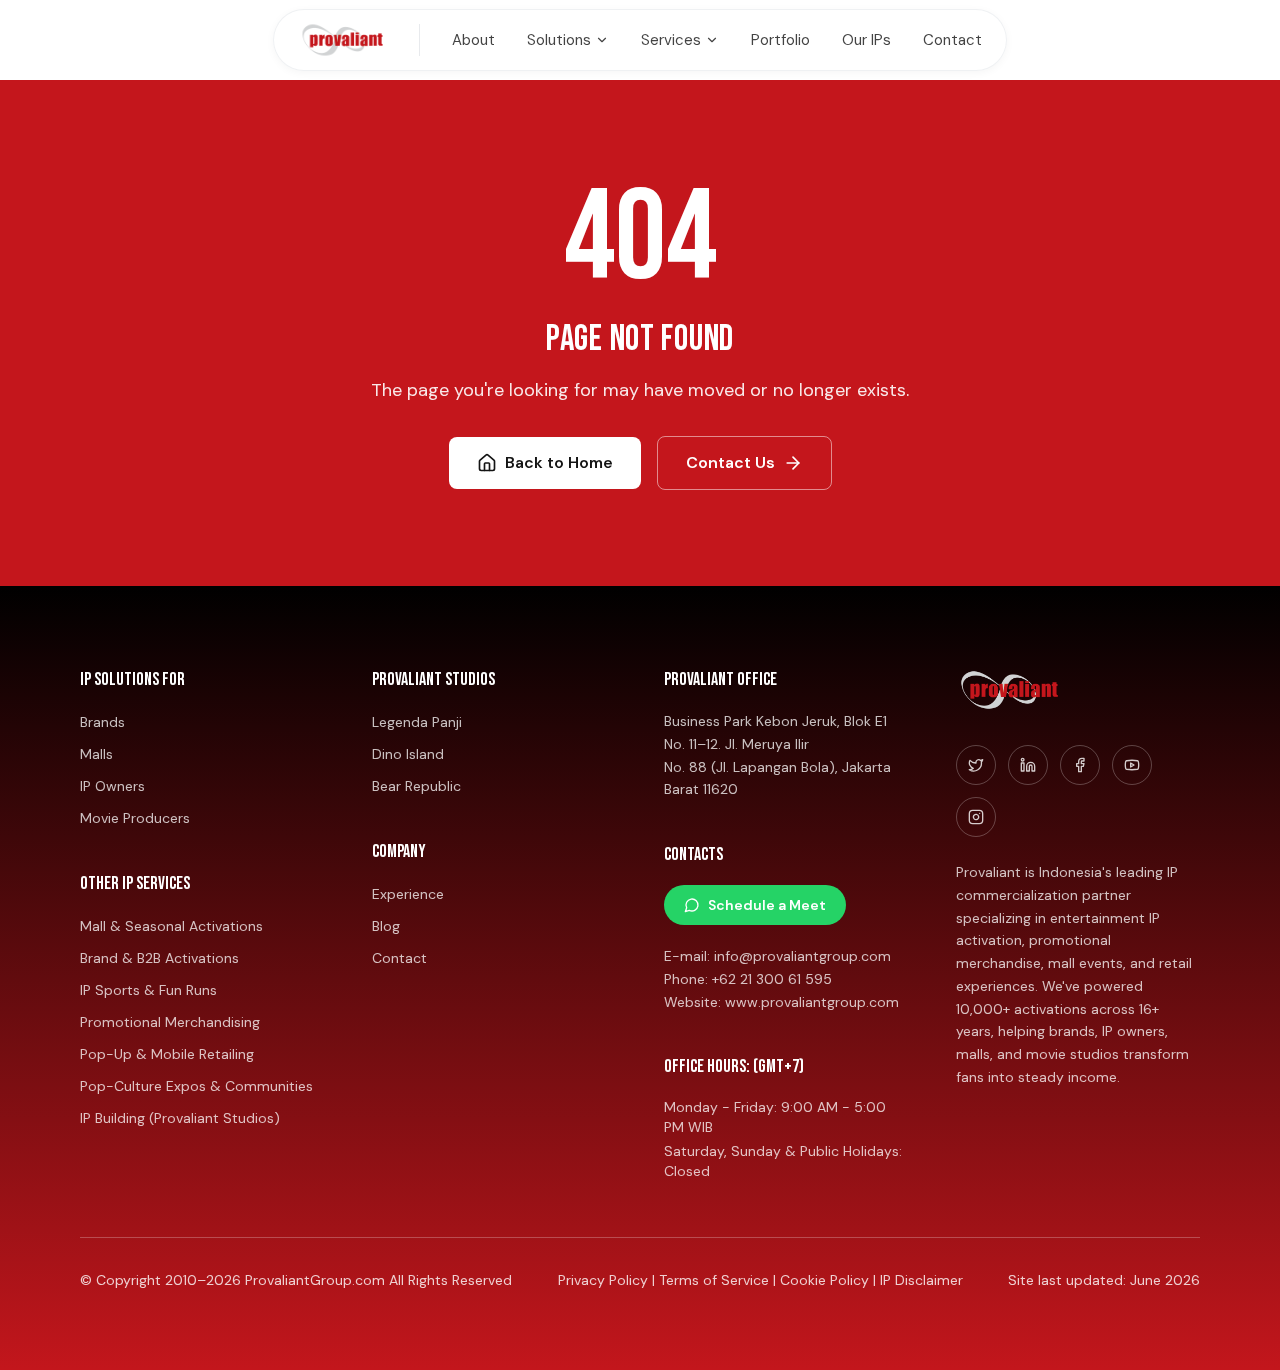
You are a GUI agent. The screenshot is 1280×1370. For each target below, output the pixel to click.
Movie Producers (135, 818)
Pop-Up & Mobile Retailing (167, 1054)
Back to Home (559, 462)
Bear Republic (416, 786)
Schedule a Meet (767, 905)
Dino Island (408, 754)
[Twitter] (976, 765)
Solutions (559, 40)
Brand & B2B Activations (159, 958)
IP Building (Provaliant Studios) (180, 1118)
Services (671, 40)
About (473, 40)
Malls (96, 754)
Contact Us (730, 462)
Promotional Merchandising (170, 1022)
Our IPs (866, 40)
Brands (102, 722)
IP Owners (112, 786)
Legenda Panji (417, 722)
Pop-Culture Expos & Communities (196, 1086)
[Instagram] (976, 817)
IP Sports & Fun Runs (148, 990)
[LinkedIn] (1028, 765)
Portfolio (780, 40)
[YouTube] (1132, 765)
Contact (952, 40)
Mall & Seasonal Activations (171, 926)
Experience (408, 894)
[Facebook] (1080, 765)
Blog (386, 926)
